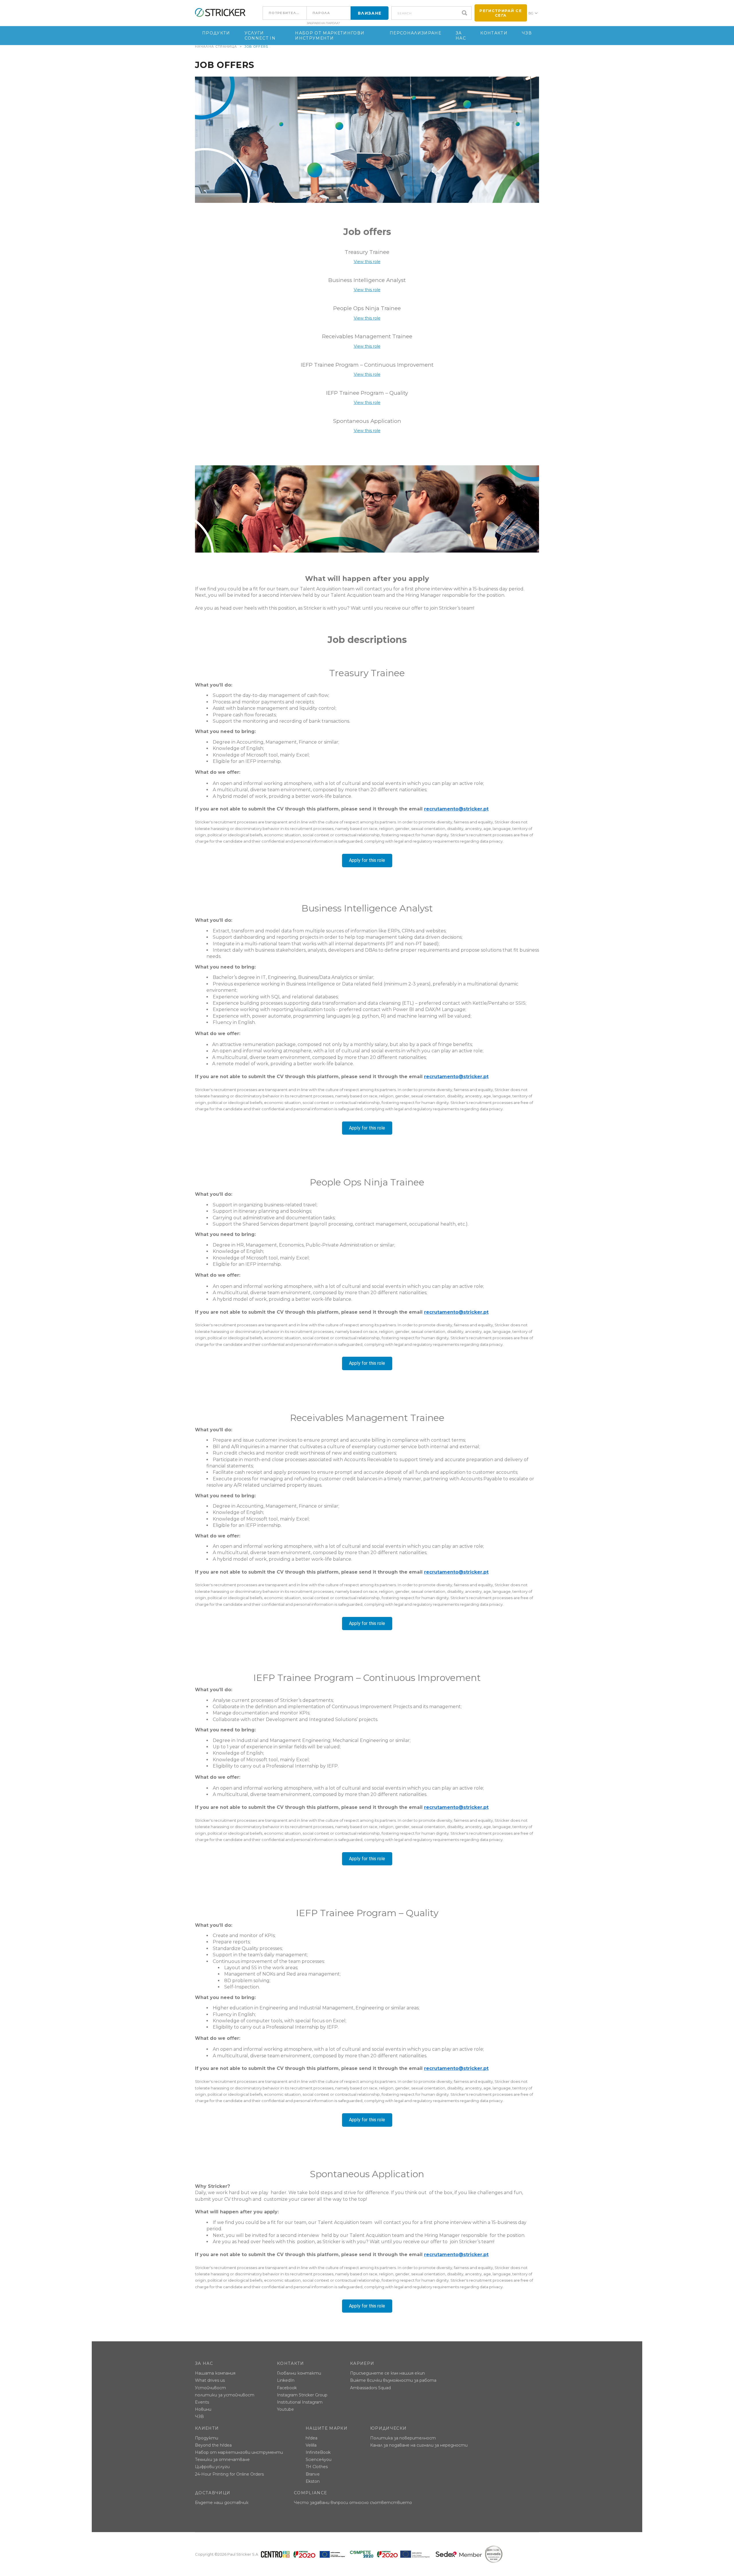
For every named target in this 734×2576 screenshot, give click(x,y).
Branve (313, 2474)
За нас (461, 36)
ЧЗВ (527, 33)
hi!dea (312, 2438)
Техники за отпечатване (222, 2460)
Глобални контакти (299, 2373)
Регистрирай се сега (501, 13)
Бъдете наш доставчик (222, 2503)
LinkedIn (286, 2380)
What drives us (210, 2380)
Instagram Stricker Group (302, 2395)
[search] (466, 13)
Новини (203, 2409)
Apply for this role (367, 860)
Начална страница (216, 46)
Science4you (319, 2460)
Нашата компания (215, 2373)
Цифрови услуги (212, 2467)
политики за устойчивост (225, 2395)
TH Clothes (317, 2467)
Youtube (285, 2409)
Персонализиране (415, 33)
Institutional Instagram (300, 2402)
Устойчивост (210, 2388)
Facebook (287, 2388)
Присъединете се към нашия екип (388, 2373)
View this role (367, 262)
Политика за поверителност (403, 2438)
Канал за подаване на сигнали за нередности (419, 2445)
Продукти (216, 33)
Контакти (494, 33)
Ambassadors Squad (370, 2388)
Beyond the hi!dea (213, 2445)
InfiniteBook (318, 2452)
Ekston (313, 2481)
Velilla (311, 2445)
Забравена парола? (323, 23)
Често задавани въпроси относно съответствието (353, 2503)
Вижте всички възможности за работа (393, 2380)
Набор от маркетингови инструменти (330, 36)
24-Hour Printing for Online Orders (229, 2474)
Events (202, 2402)
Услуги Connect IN (260, 36)
